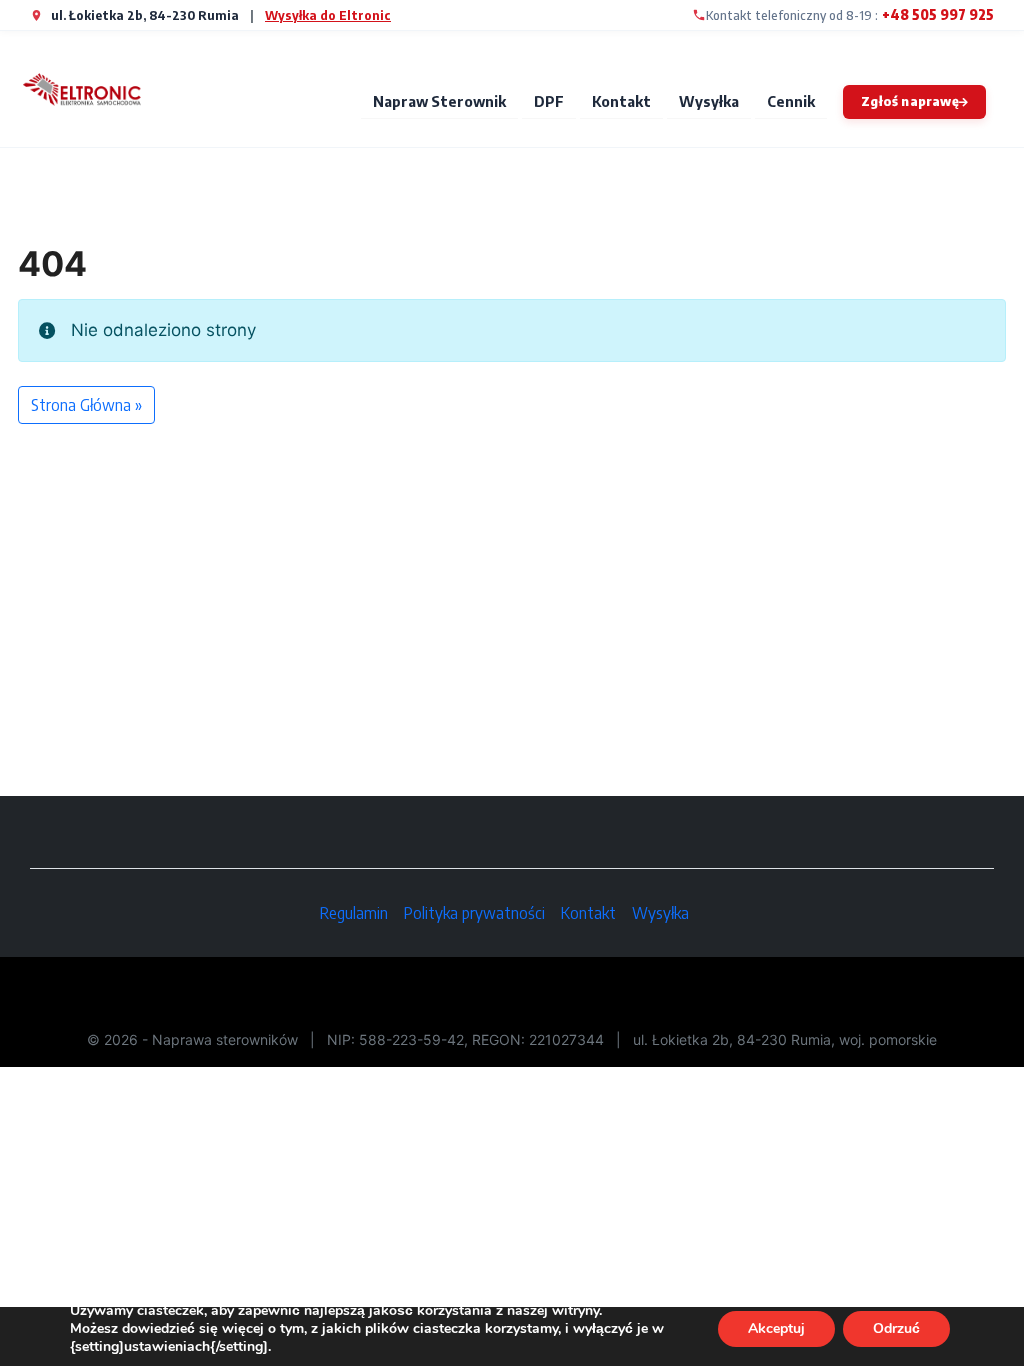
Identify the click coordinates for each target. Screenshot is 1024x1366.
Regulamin (354, 913)
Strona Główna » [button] (86, 405)
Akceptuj (776, 1328)
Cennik (791, 101)
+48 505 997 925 (938, 14)
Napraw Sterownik (439, 101)
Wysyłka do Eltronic (328, 15)
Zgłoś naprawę (910, 101)
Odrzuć (896, 1328)
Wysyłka (709, 101)
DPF (549, 101)
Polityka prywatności (474, 913)
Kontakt (621, 101)
